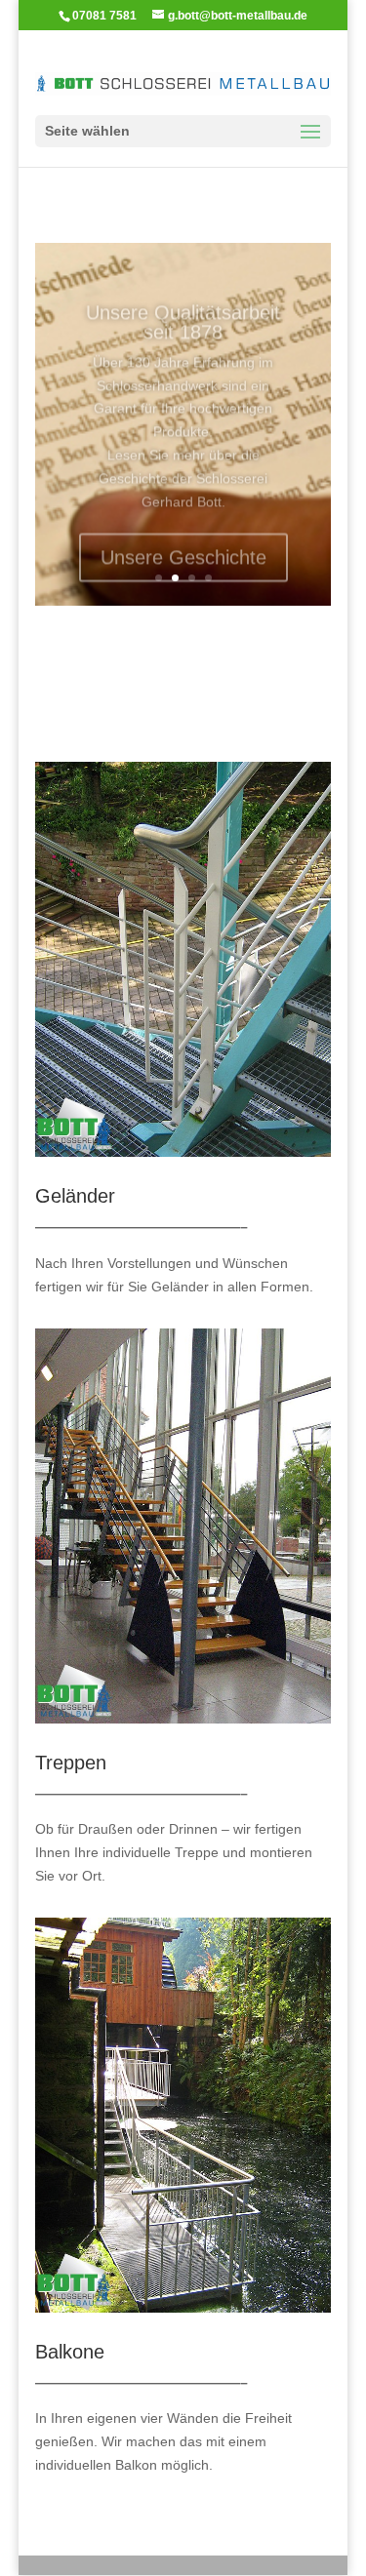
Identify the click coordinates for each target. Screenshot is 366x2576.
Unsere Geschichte (183, 539)
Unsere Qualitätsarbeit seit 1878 (183, 304)
